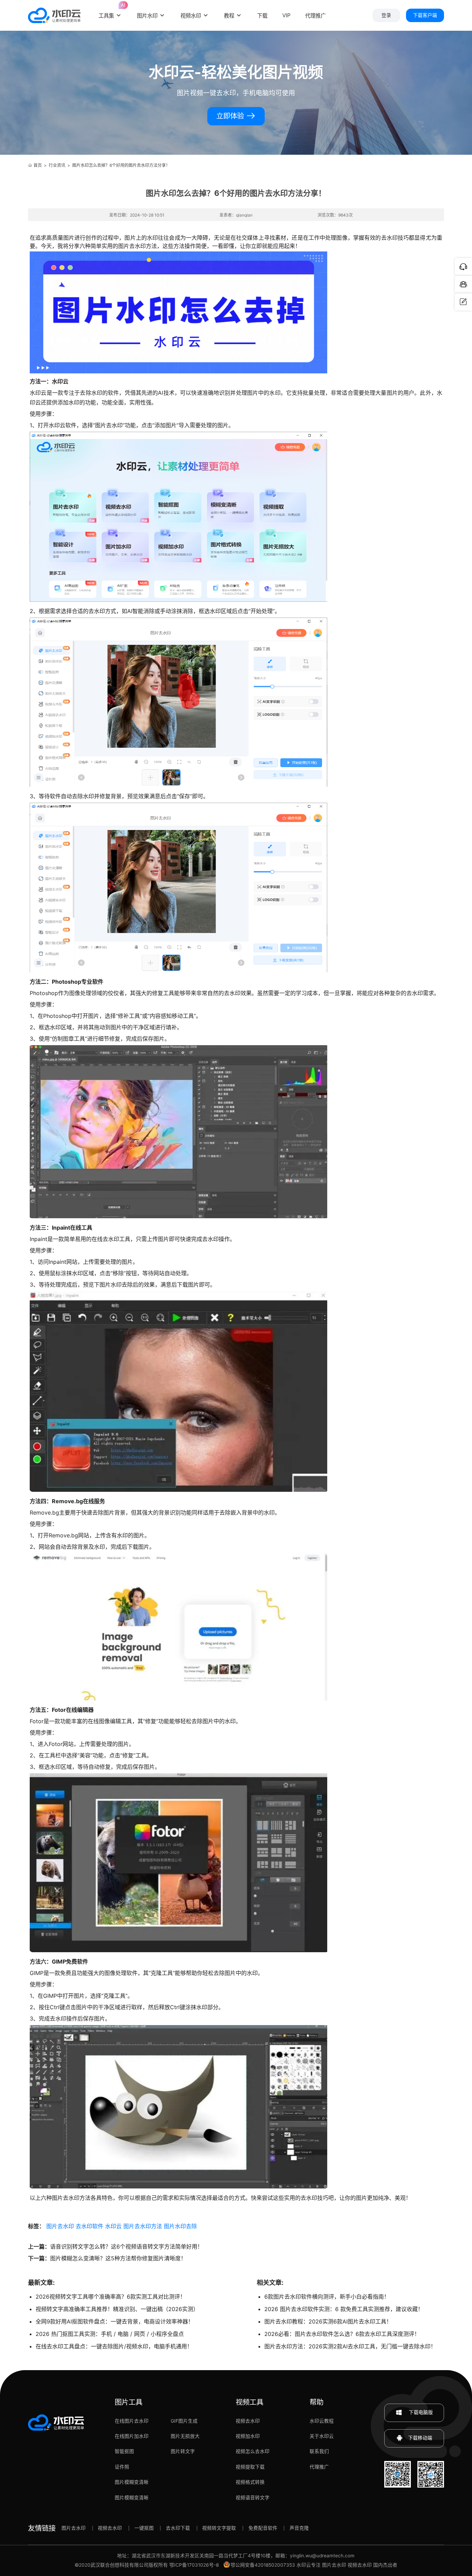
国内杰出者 (385, 2565)
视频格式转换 (250, 2482)
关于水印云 (322, 2436)
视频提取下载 (250, 2467)
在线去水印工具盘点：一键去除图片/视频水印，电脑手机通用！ (114, 2346)
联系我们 (319, 2451)
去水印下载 (178, 2528)
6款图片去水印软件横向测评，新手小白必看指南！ (327, 2297)
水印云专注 (309, 2565)
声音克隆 (299, 2528)
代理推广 (319, 2467)
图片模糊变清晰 (132, 2482)
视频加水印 (248, 2436)
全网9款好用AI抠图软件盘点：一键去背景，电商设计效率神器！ (115, 2321)
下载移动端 (420, 2438)
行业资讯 (57, 165)
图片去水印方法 (143, 2226)
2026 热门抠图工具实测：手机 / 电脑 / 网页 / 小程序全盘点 (110, 2334)
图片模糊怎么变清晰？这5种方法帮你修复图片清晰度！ (118, 2258)
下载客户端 (425, 15)
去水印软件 (89, 2226)
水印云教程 (322, 2421)
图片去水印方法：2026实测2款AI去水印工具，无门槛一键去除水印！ (350, 2346)
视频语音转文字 (253, 2498)
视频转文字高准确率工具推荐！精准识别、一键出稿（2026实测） (117, 2309)
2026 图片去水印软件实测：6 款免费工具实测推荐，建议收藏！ (344, 2309)
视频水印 (191, 16)
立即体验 (231, 116)
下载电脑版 (420, 2412)
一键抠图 (144, 2528)
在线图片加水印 (132, 2436)
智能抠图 (124, 2451)
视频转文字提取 (219, 2528)
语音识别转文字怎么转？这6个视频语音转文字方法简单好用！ (126, 2246)
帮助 (317, 2402)
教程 (229, 16)
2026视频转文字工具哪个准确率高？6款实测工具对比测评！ (111, 2297)
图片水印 (147, 16)
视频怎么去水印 (253, 2451)
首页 (38, 165)
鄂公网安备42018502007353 (263, 2565)
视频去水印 (248, 2421)
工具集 (110, 11)
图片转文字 (183, 2451)
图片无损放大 (185, 2436)
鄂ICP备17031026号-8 (194, 2565)
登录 (386, 15)
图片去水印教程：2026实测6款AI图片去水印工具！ (328, 2321)
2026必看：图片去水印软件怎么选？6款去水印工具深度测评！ (342, 2334)
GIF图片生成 (184, 2421)
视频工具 (249, 2402)
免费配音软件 (263, 2528)
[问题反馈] (463, 302)
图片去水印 (60, 2226)
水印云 (113, 2226)
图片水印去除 (180, 2226)
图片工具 (129, 2402)
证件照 (122, 2467)
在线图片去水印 (132, 2421)
